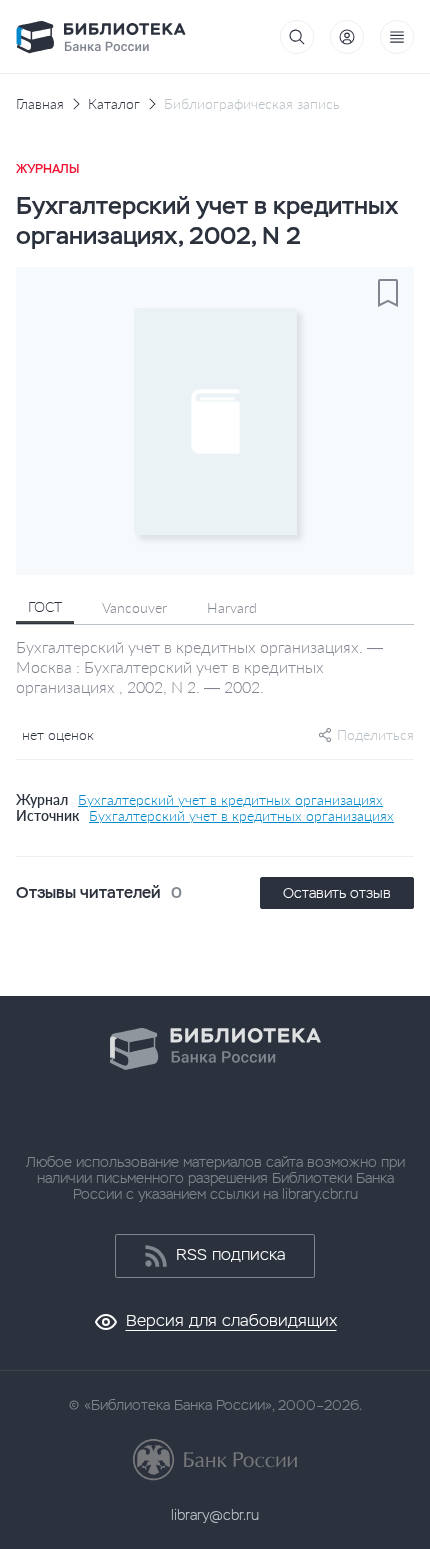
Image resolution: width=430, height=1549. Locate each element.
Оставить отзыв (337, 893)
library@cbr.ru (215, 1515)
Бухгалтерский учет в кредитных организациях (230, 800)
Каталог (114, 104)
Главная (40, 104)
